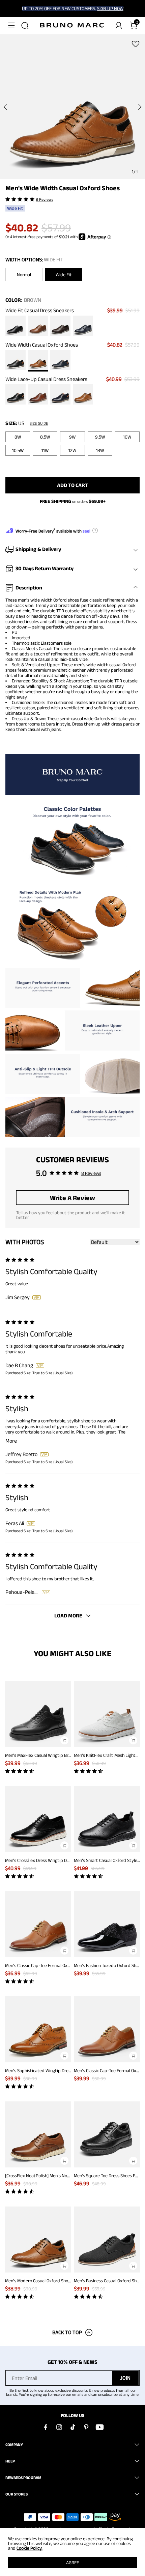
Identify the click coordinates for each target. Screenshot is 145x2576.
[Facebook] (46, 2427)
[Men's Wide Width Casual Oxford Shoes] (16, 326)
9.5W (100, 437)
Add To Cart (72, 485)
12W (72, 450)
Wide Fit (64, 275)
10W (127, 437)
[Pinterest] (86, 2427)
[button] (11, 26)
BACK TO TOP (67, 2332)
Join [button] (125, 2378)
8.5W (45, 437)
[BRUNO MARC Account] (119, 26)
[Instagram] (59, 2427)
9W (72, 437)
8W (18, 437)
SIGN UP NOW (110, 8)
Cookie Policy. (30, 2548)
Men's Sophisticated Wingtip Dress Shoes (45, 2070)
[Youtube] (99, 2427)
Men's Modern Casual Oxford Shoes (39, 2281)
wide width (41, 600)
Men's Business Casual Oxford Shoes (109, 2281)
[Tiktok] (72, 2427)
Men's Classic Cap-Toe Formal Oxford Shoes (47, 1965)
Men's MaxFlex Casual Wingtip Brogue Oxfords (50, 1755)
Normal (24, 275)
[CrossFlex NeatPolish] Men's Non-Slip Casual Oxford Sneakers (65, 2176)
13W (100, 450)
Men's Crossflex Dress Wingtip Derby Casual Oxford (54, 1860)
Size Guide (39, 423)
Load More (68, 1616)
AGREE (72, 2563)
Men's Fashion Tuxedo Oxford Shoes (108, 1965)
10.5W (18, 450)
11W (45, 450)
